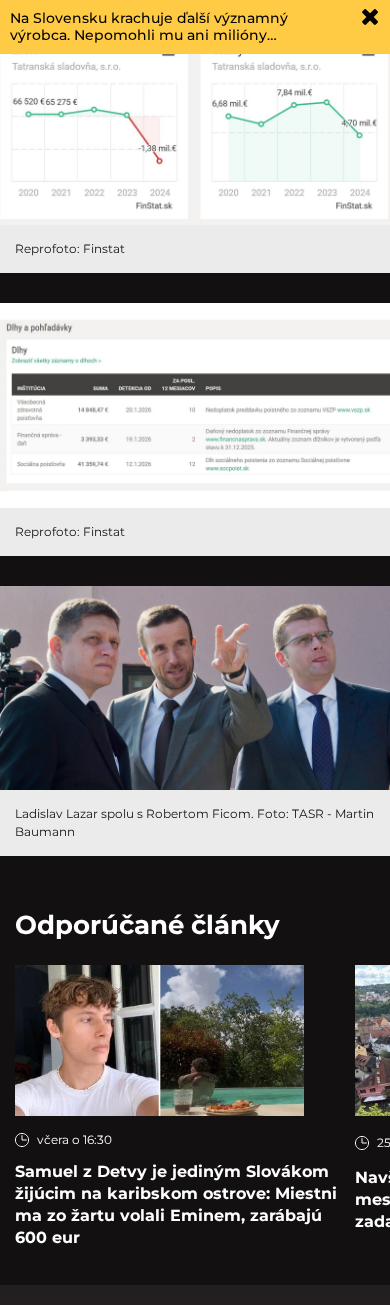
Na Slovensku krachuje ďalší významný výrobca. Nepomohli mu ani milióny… (149, 26)
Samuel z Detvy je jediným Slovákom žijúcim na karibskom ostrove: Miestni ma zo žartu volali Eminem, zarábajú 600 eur (176, 1204)
